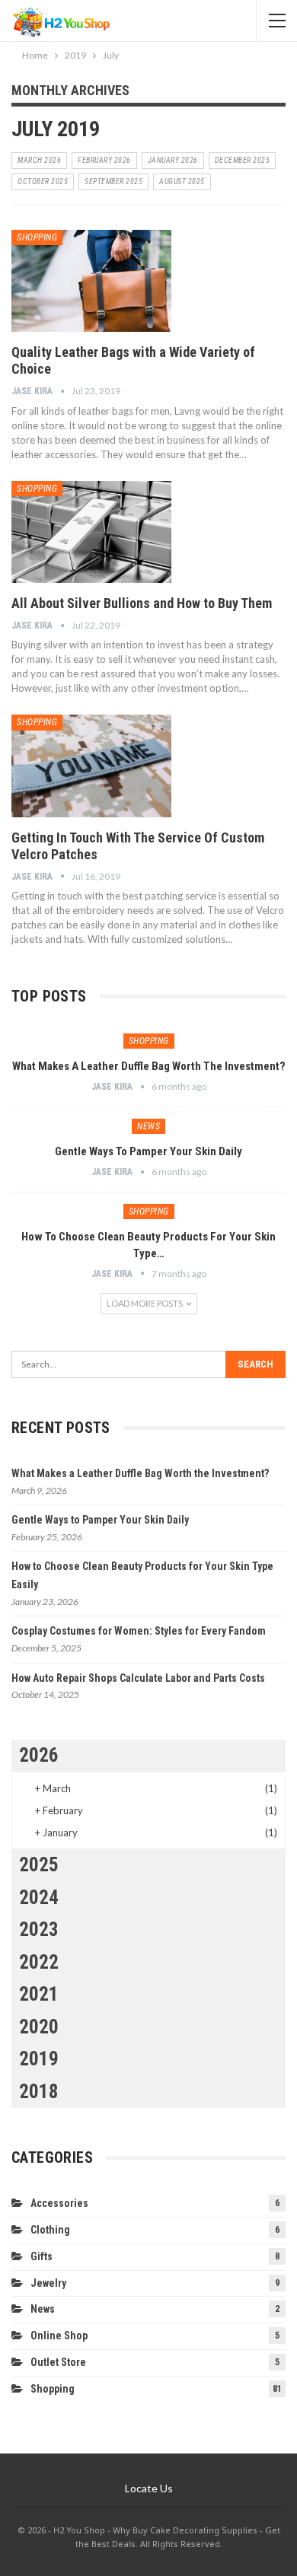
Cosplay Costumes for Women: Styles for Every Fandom (139, 1631)
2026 (39, 1755)
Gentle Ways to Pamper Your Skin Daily (148, 1151)
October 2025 (43, 181)
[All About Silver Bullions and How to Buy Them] (91, 532)
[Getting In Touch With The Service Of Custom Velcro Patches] (91, 766)
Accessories (59, 2203)
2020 (39, 2027)
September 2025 (113, 181)
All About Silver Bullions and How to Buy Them (142, 603)
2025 (39, 1865)
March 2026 (39, 160)
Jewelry (48, 2283)
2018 (39, 2092)
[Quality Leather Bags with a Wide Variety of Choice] (91, 281)
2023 (39, 1930)
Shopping (37, 237)
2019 (39, 2059)
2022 (39, 1962)
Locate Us (149, 2488)
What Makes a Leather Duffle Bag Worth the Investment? (149, 1066)
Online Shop (59, 2336)
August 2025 (182, 181)
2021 (39, 1994)
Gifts (42, 2256)
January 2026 (173, 160)
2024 (39, 1898)
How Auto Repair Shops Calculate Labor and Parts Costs (138, 1678)
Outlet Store (58, 2362)
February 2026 (104, 160)
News (148, 1126)
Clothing (50, 2230)
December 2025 (243, 160)
